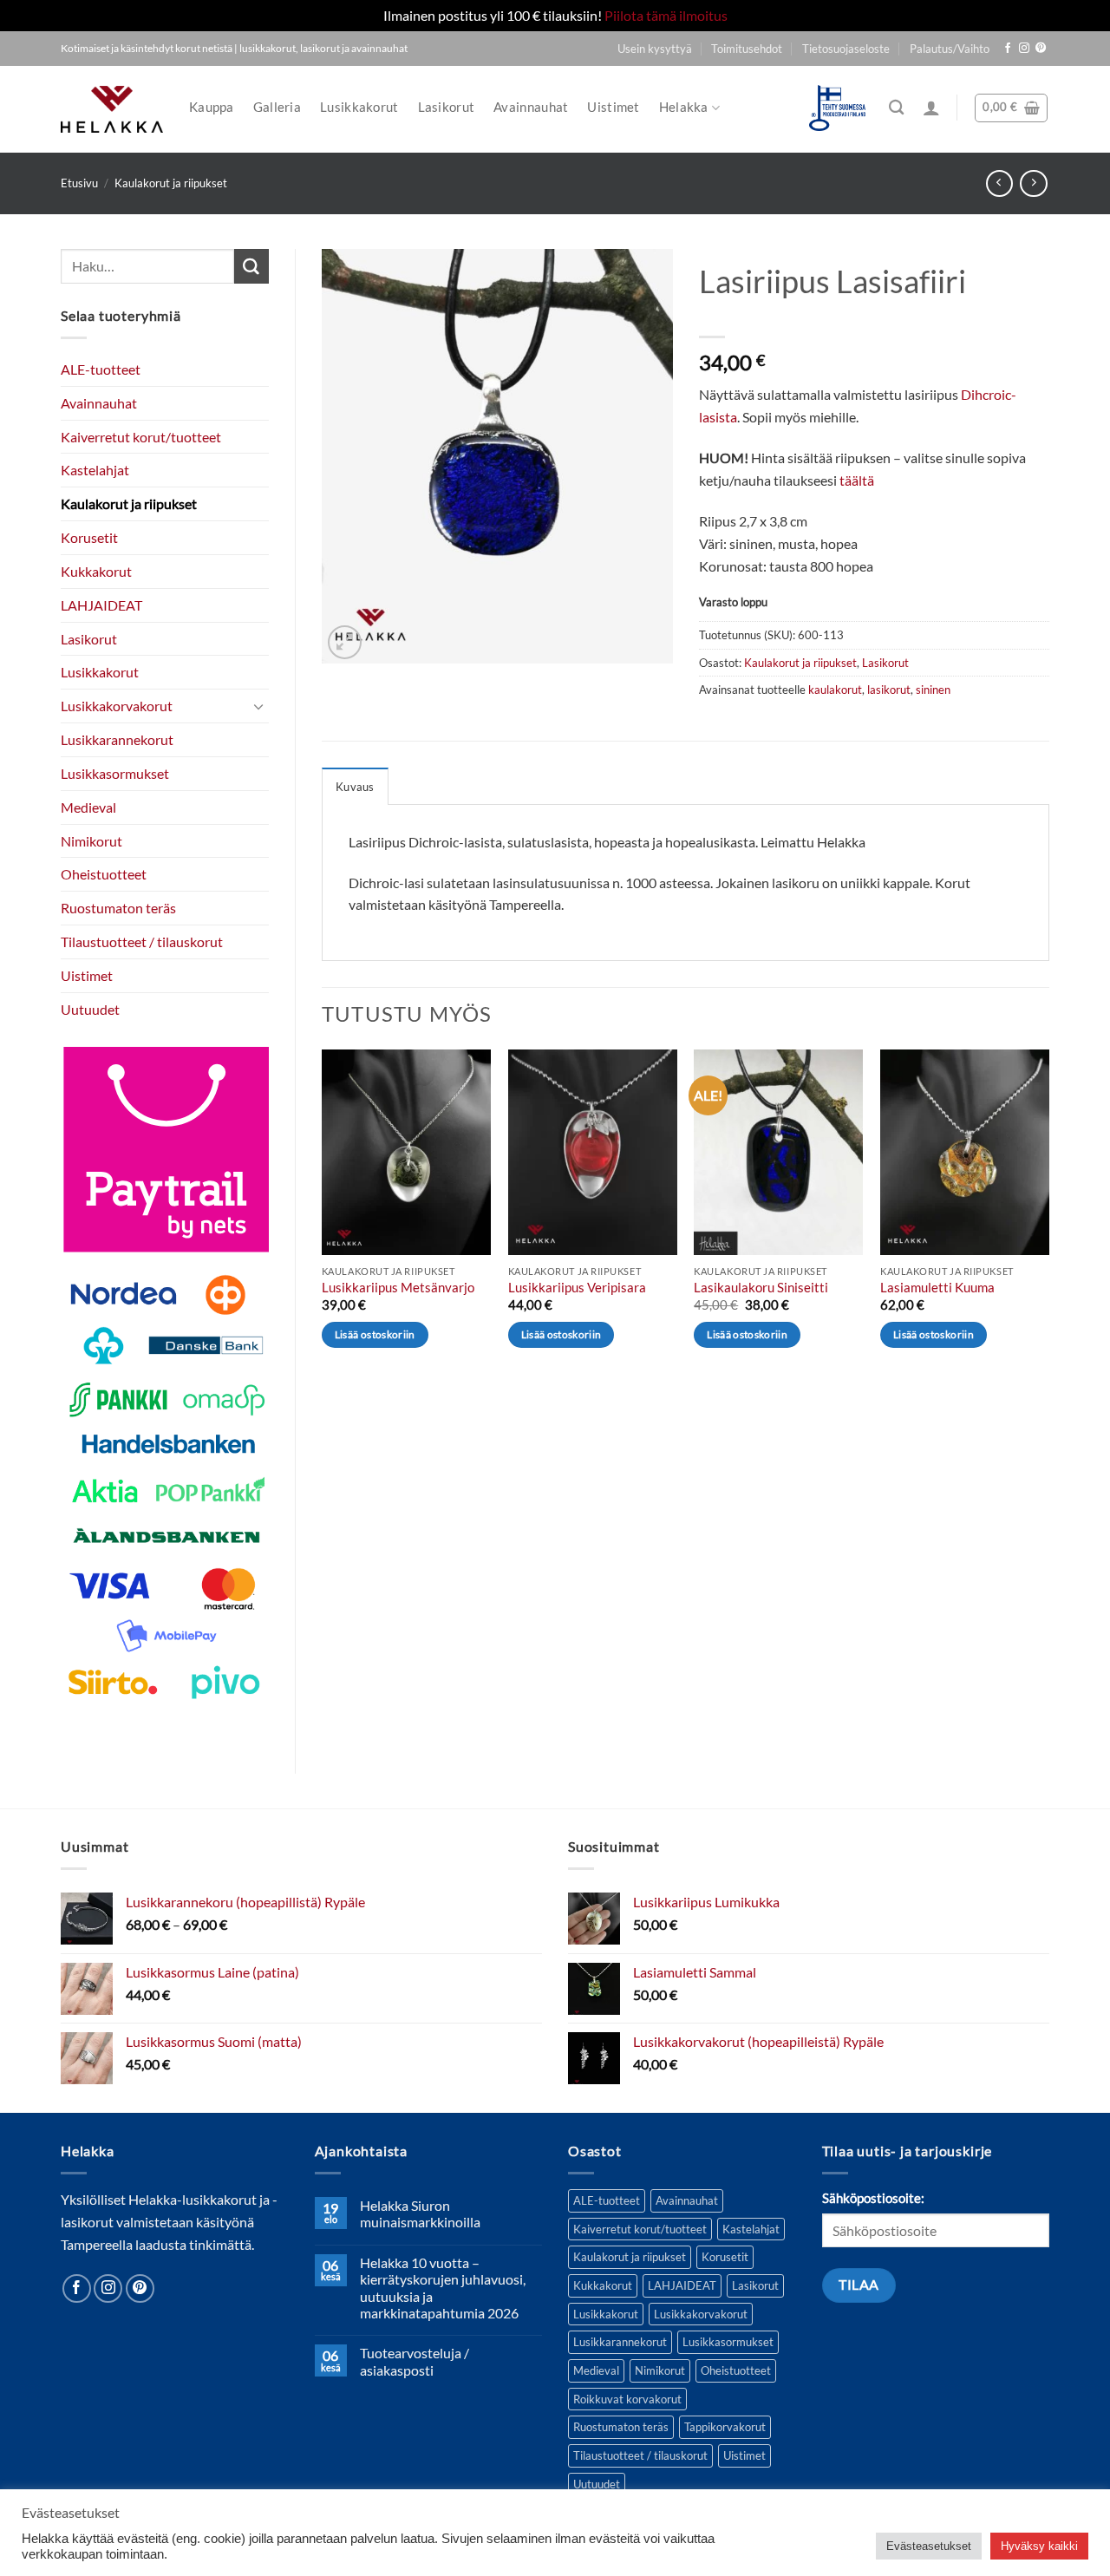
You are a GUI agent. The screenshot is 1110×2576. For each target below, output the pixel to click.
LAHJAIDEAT (101, 605)
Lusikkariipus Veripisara (577, 1288)
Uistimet (613, 107)
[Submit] (251, 266)
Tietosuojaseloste (846, 49)
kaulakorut (835, 690)
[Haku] (896, 108)
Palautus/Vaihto (950, 49)
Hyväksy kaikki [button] (1039, 2546)
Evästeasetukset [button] (929, 2546)
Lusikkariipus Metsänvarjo (398, 1288)
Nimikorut (91, 841)
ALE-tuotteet (101, 369)
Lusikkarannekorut (117, 739)
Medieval (88, 807)
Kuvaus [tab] (355, 787)
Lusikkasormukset (115, 773)
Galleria (277, 107)
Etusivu (79, 183)
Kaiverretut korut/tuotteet (141, 437)
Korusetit (89, 537)
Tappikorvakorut (725, 2427)
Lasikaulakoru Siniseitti (761, 1288)
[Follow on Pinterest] (1041, 49)
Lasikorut (447, 107)
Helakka (684, 107)
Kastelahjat (95, 470)
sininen (933, 690)
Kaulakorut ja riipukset (171, 183)
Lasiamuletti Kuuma (937, 1288)
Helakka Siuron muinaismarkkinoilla (420, 2213)
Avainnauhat (531, 107)
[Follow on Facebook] (1008, 49)
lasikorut (889, 690)
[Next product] (999, 183)
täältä (857, 480)
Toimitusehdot (747, 49)
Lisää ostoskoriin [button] (375, 1334)
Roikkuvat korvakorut (627, 2399)
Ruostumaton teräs (118, 908)
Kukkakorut (96, 571)
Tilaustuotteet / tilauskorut (142, 941)
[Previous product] (1033, 183)
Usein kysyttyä (655, 49)
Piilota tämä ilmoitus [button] (666, 15)
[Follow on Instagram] (1024, 49)
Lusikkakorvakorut (117, 706)
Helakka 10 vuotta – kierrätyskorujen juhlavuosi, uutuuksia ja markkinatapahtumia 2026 (443, 2288)
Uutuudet (90, 1009)
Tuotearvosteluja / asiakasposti (415, 2361)
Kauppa (212, 107)
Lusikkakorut (359, 107)
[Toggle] (258, 706)
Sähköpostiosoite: (873, 2198)
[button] (931, 108)
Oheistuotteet (104, 874)
